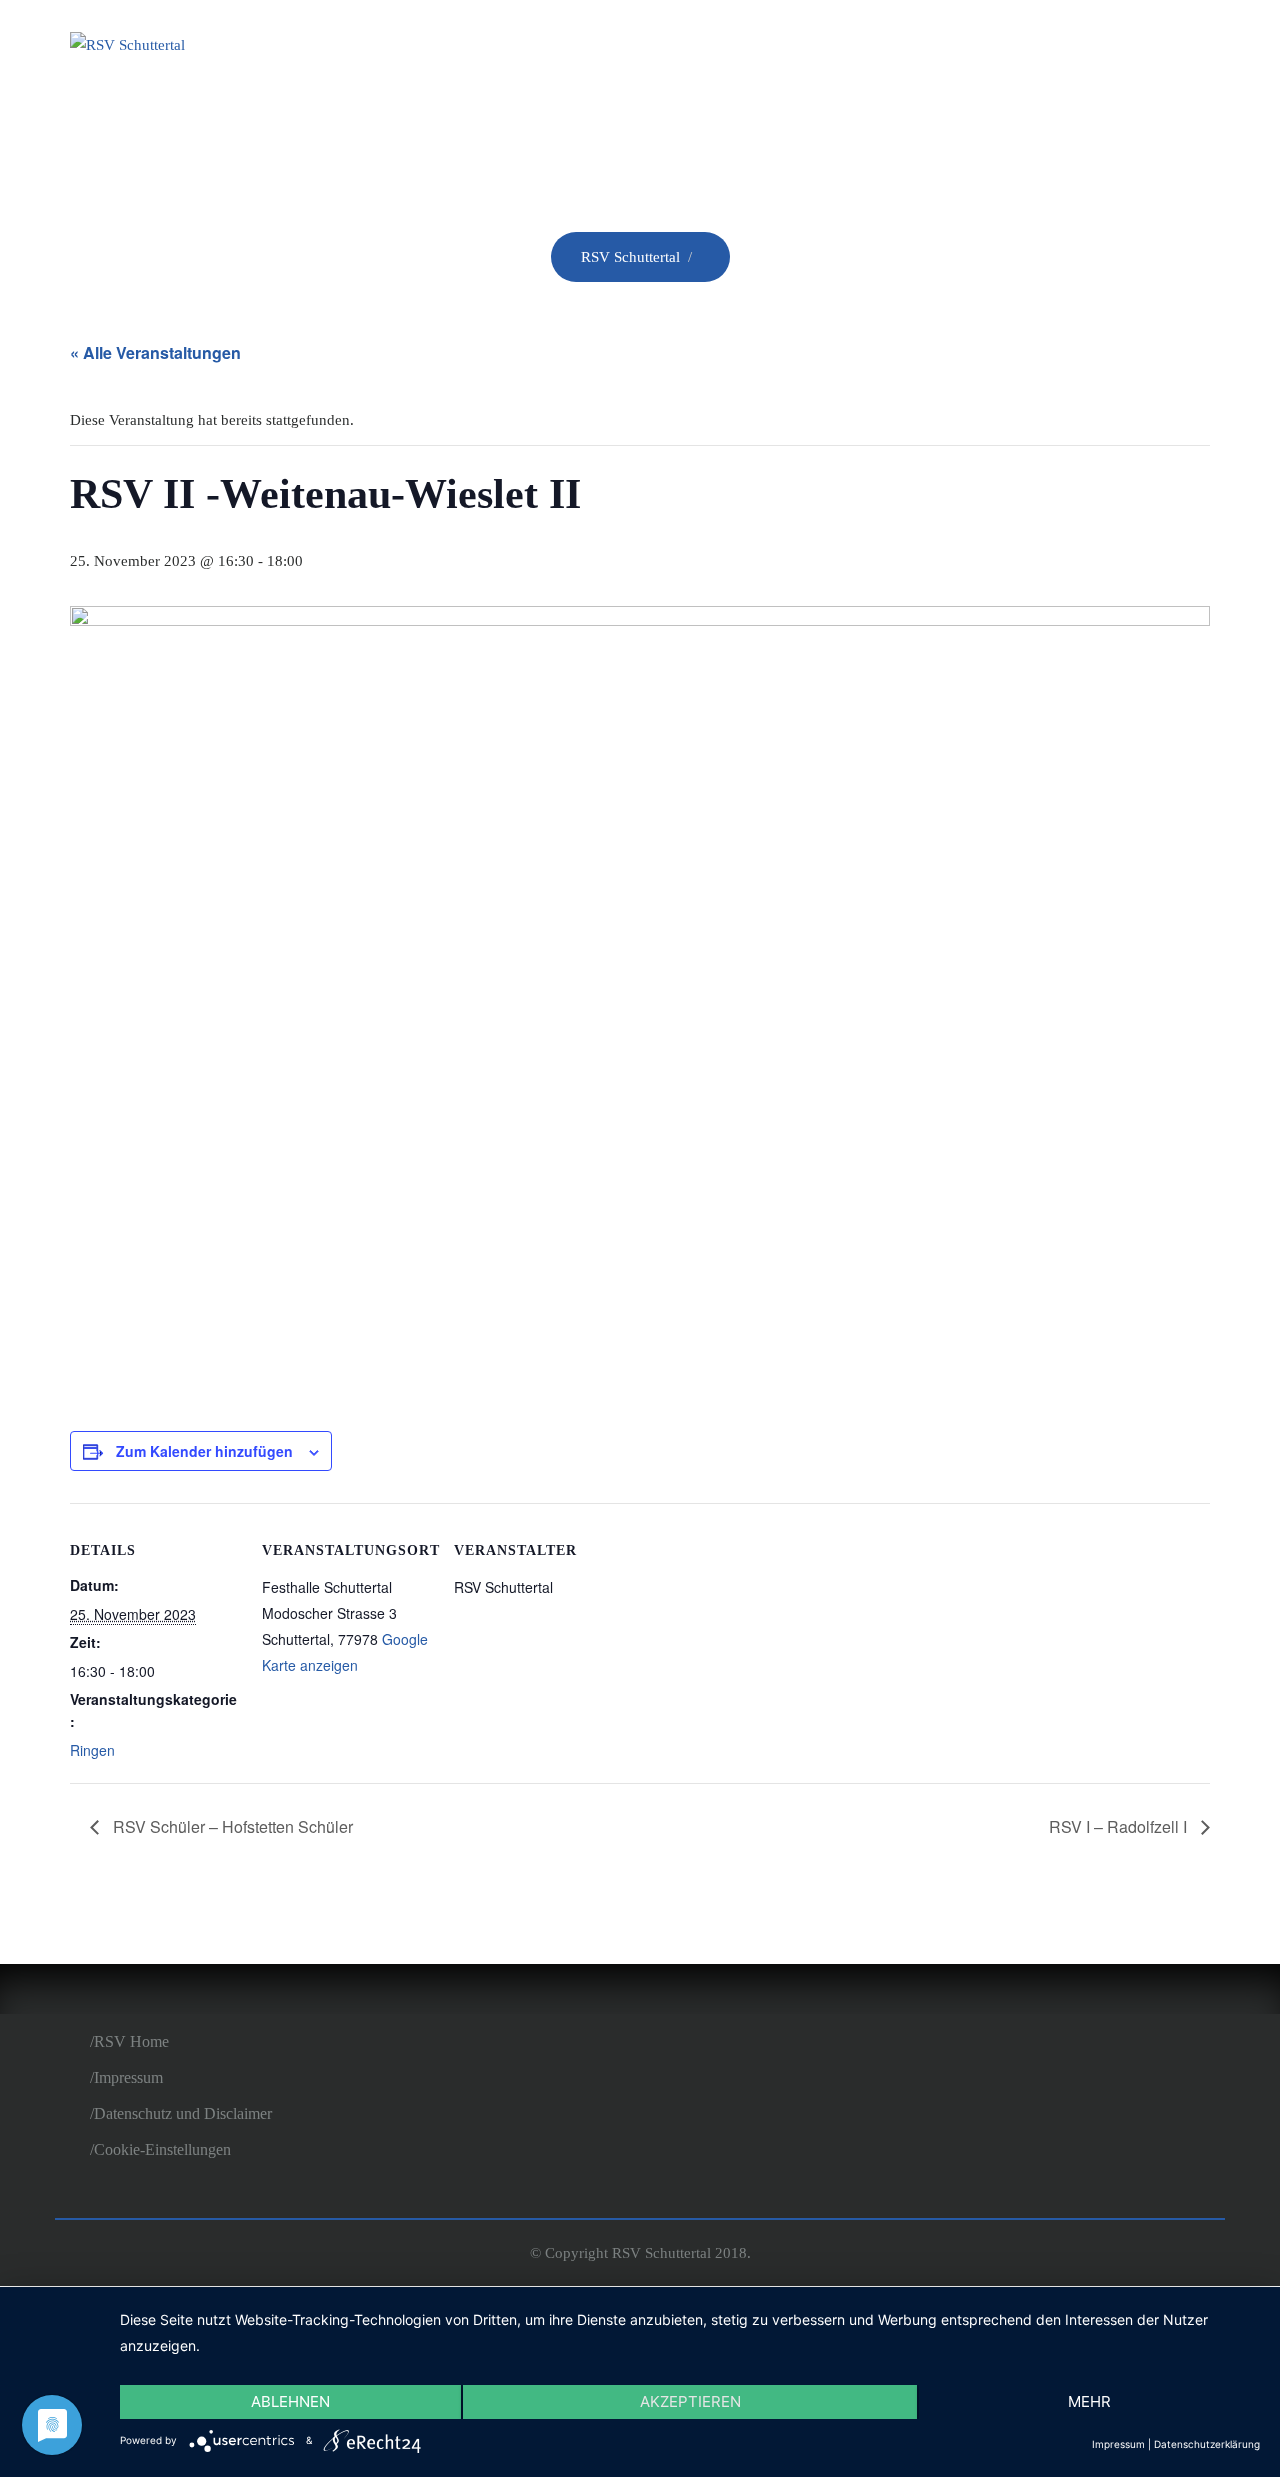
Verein (660, 48)
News (760, 48)
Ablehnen (290, 2401)
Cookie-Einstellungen (162, 2149)
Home (560, 48)
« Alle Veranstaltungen (155, 352)
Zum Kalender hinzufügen (204, 1451)
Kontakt (1147, 48)
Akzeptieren (690, 2401)
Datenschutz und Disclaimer (183, 2113)
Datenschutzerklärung (1207, 2444)
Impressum (128, 2077)
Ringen (862, 48)
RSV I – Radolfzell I (1120, 1826)
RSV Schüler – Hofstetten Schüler (231, 1826)
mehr (1089, 2401)
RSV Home (131, 2041)
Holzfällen (1000, 48)
